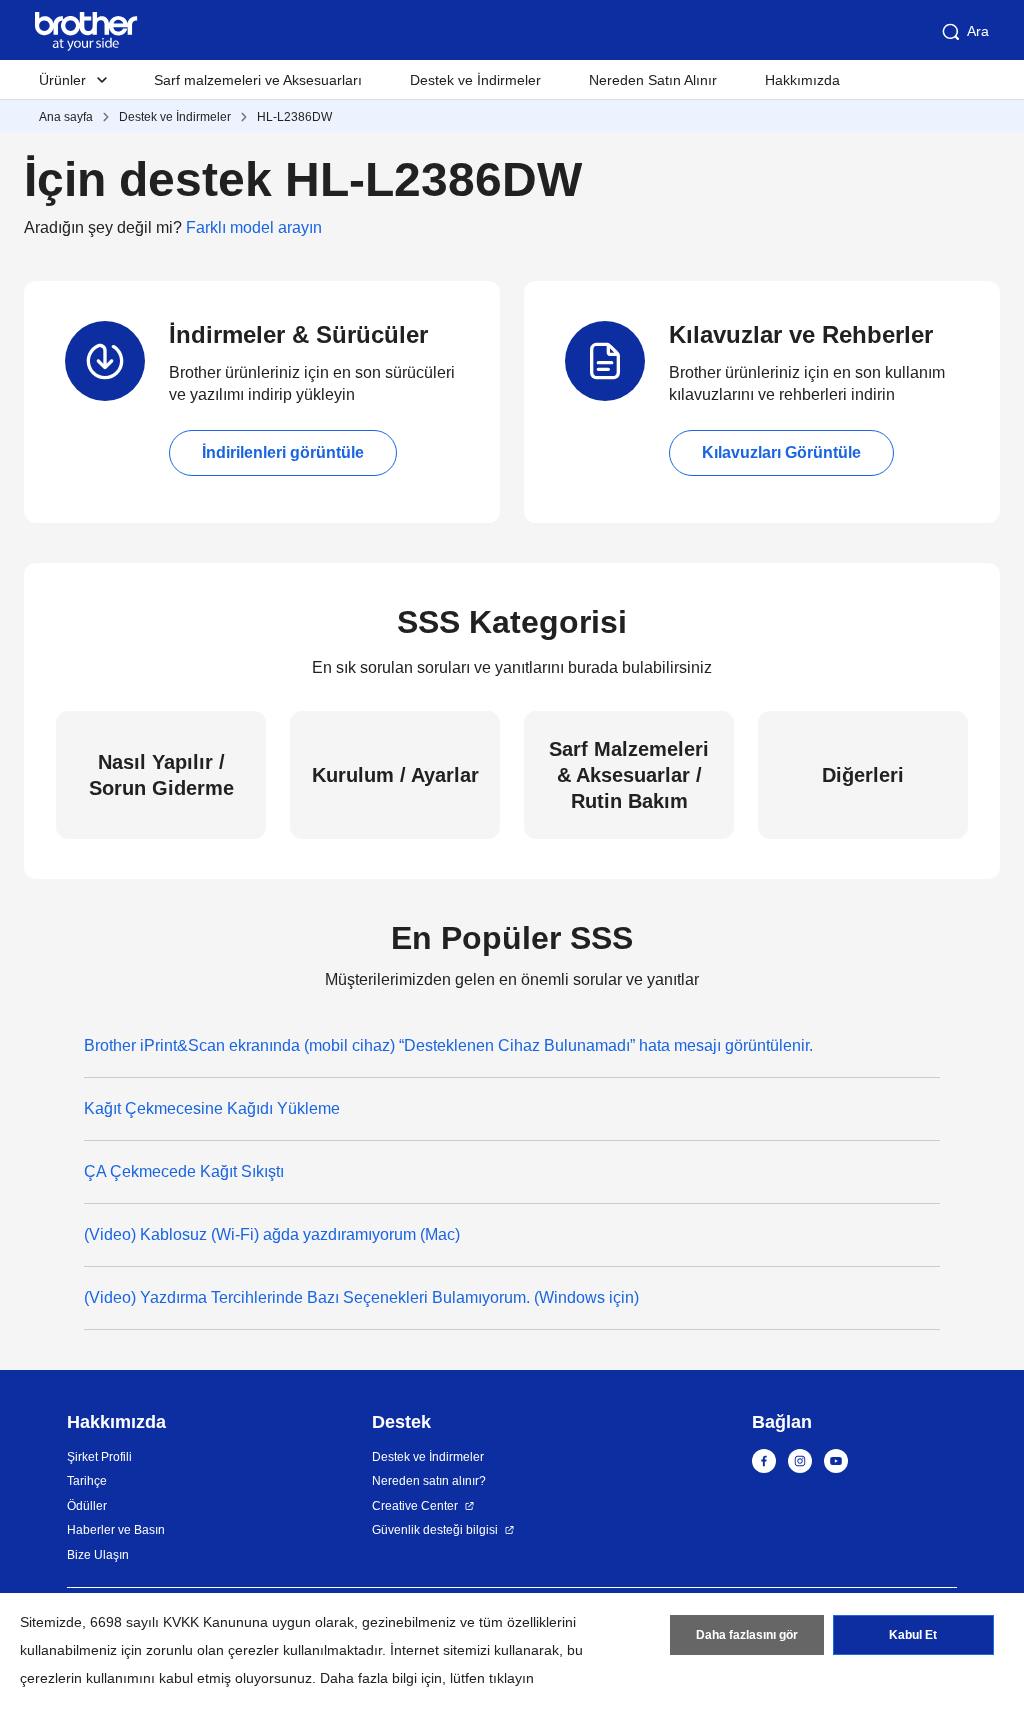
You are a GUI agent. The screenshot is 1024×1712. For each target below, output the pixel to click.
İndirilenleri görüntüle (283, 452)
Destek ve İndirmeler (475, 80)
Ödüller (87, 1506)
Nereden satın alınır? (429, 1481)
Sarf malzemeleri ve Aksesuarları (258, 80)
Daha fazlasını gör (747, 1635)
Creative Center (415, 1506)
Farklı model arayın (254, 227)
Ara (978, 31)
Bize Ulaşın (98, 1555)
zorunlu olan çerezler (212, 1650)
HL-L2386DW (294, 117)
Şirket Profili (99, 1457)
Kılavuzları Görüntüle (781, 452)
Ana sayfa (66, 117)
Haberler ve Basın (116, 1530)
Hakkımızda (802, 80)
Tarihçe (87, 1481)
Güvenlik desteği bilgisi (435, 1530)
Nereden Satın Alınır (653, 80)
